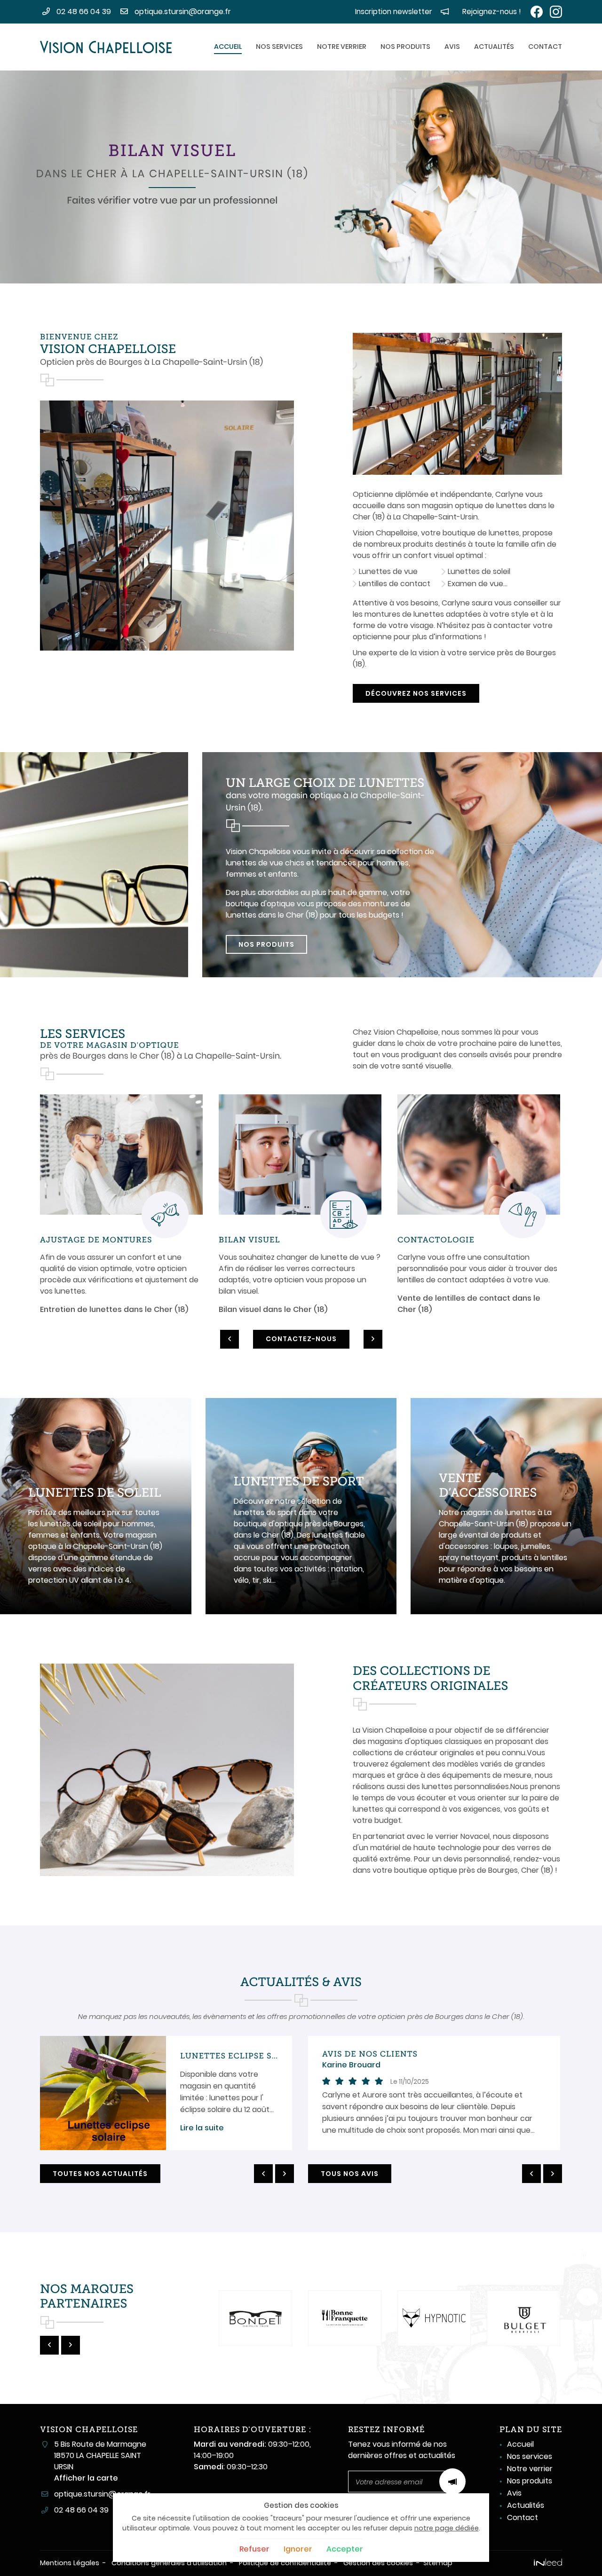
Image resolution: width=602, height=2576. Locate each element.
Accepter (345, 2549)
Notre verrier (342, 47)
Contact (545, 47)
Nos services (279, 47)
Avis (452, 47)
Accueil (228, 47)
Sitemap (438, 2563)
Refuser (254, 2549)
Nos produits (405, 47)
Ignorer (298, 2549)
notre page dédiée (447, 2528)
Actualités (494, 47)
